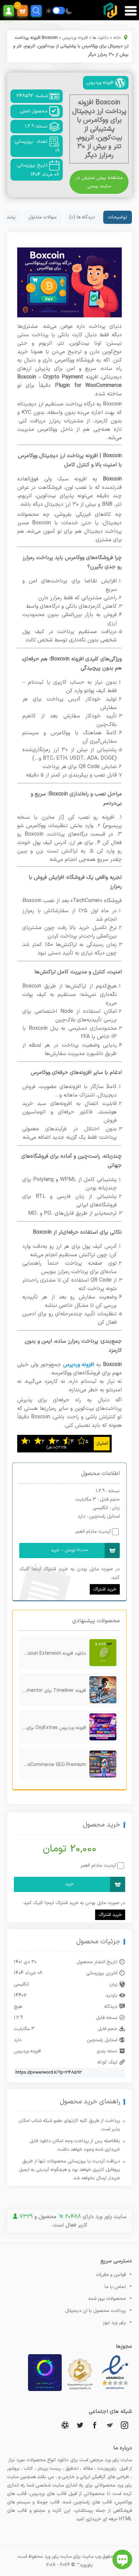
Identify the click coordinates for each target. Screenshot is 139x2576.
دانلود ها (101, 38)
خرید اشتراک (105, 1589)
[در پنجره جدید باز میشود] (115, 2390)
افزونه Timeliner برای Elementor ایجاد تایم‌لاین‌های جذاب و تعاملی (53, 1691)
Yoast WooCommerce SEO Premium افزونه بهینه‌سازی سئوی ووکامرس (53, 1765)
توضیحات (118, 217)
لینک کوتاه (107, 2062)
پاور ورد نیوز (114, 2323)
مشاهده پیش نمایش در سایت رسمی (99, 182)
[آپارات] (65, 2425)
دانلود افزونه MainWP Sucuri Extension (53, 1653)
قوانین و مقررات (111, 2275)
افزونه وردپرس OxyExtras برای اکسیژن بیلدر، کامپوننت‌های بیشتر (53, 1728)
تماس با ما (115, 2287)
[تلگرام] (110, 2425)
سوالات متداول (42, 217)
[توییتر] (80, 2425)
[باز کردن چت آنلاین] (122, 2559)
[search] (36, 11)
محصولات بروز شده (107, 2299)
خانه (117, 38)
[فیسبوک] (95, 2425)
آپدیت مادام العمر (93, 1532)
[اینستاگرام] (124, 2425)
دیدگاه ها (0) (82, 217)
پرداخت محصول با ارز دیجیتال (95, 2311)
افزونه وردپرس (75, 38)
